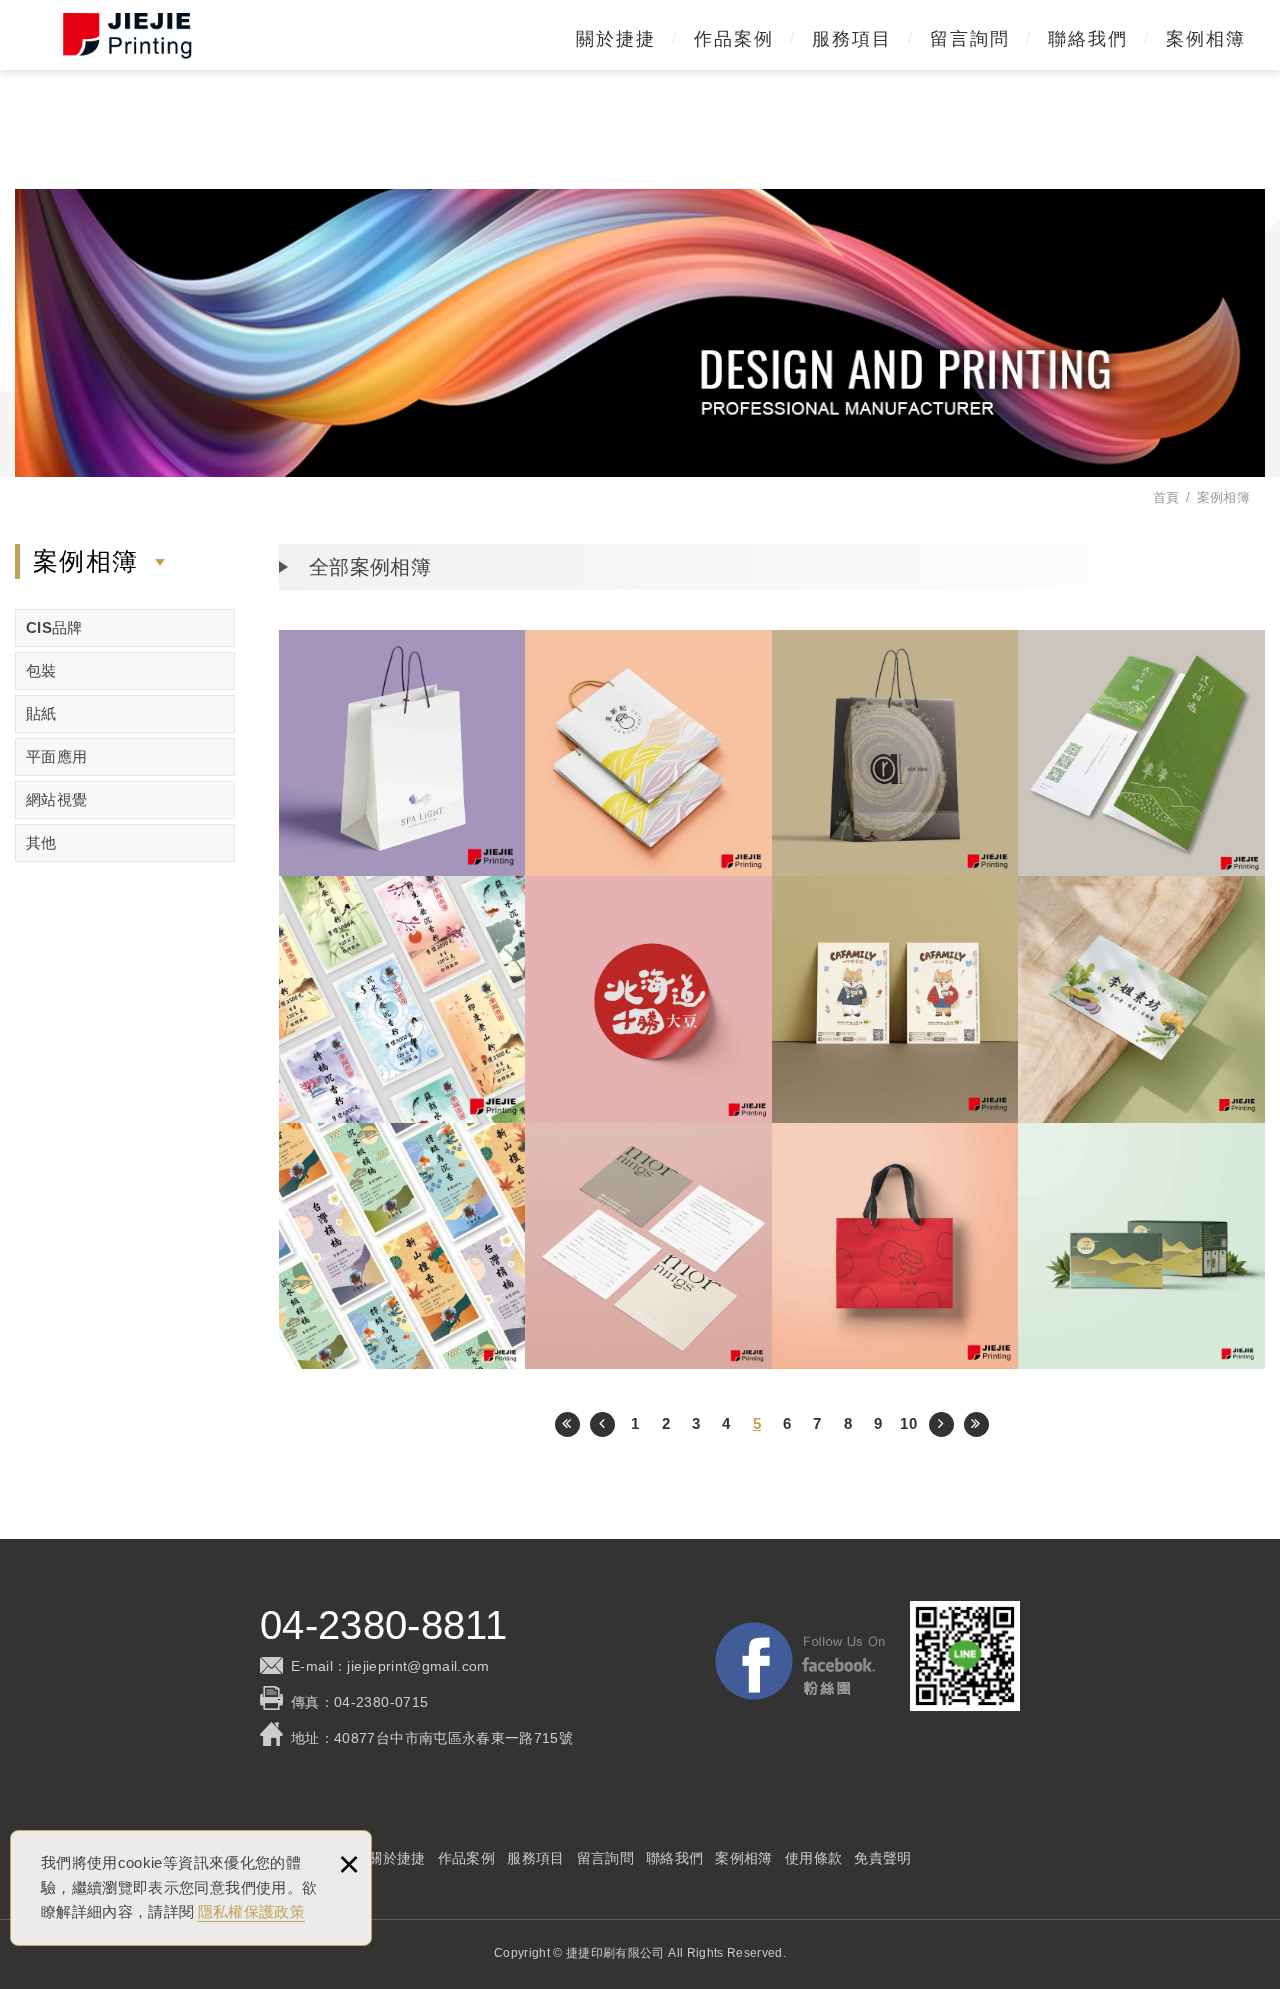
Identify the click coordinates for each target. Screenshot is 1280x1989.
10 (908, 1423)
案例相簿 (1206, 39)
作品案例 (734, 39)
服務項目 (852, 39)
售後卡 (648, 1246)
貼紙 (41, 713)
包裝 (41, 670)
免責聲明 (882, 1858)
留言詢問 (970, 39)
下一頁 (941, 1424)
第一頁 (567, 1424)
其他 (41, 842)
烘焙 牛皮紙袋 (895, 1246)
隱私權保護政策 (251, 1911)
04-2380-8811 (383, 1625)
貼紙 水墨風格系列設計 (402, 999)
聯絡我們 (1088, 39)
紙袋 (402, 753)
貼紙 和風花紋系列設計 (402, 1246)
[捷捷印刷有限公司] (128, 35)
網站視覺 (56, 799)
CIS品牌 (54, 627)
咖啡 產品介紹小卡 (895, 999)
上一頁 (602, 1424)
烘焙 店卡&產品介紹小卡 (1141, 753)
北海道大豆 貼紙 (648, 999)
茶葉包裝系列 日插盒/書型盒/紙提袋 (1141, 1246)
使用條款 (813, 1858)
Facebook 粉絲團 (800, 1661)
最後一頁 (976, 1424)
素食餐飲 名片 (1141, 999)
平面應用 (56, 756)
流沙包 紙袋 (648, 753)
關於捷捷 (616, 39)
